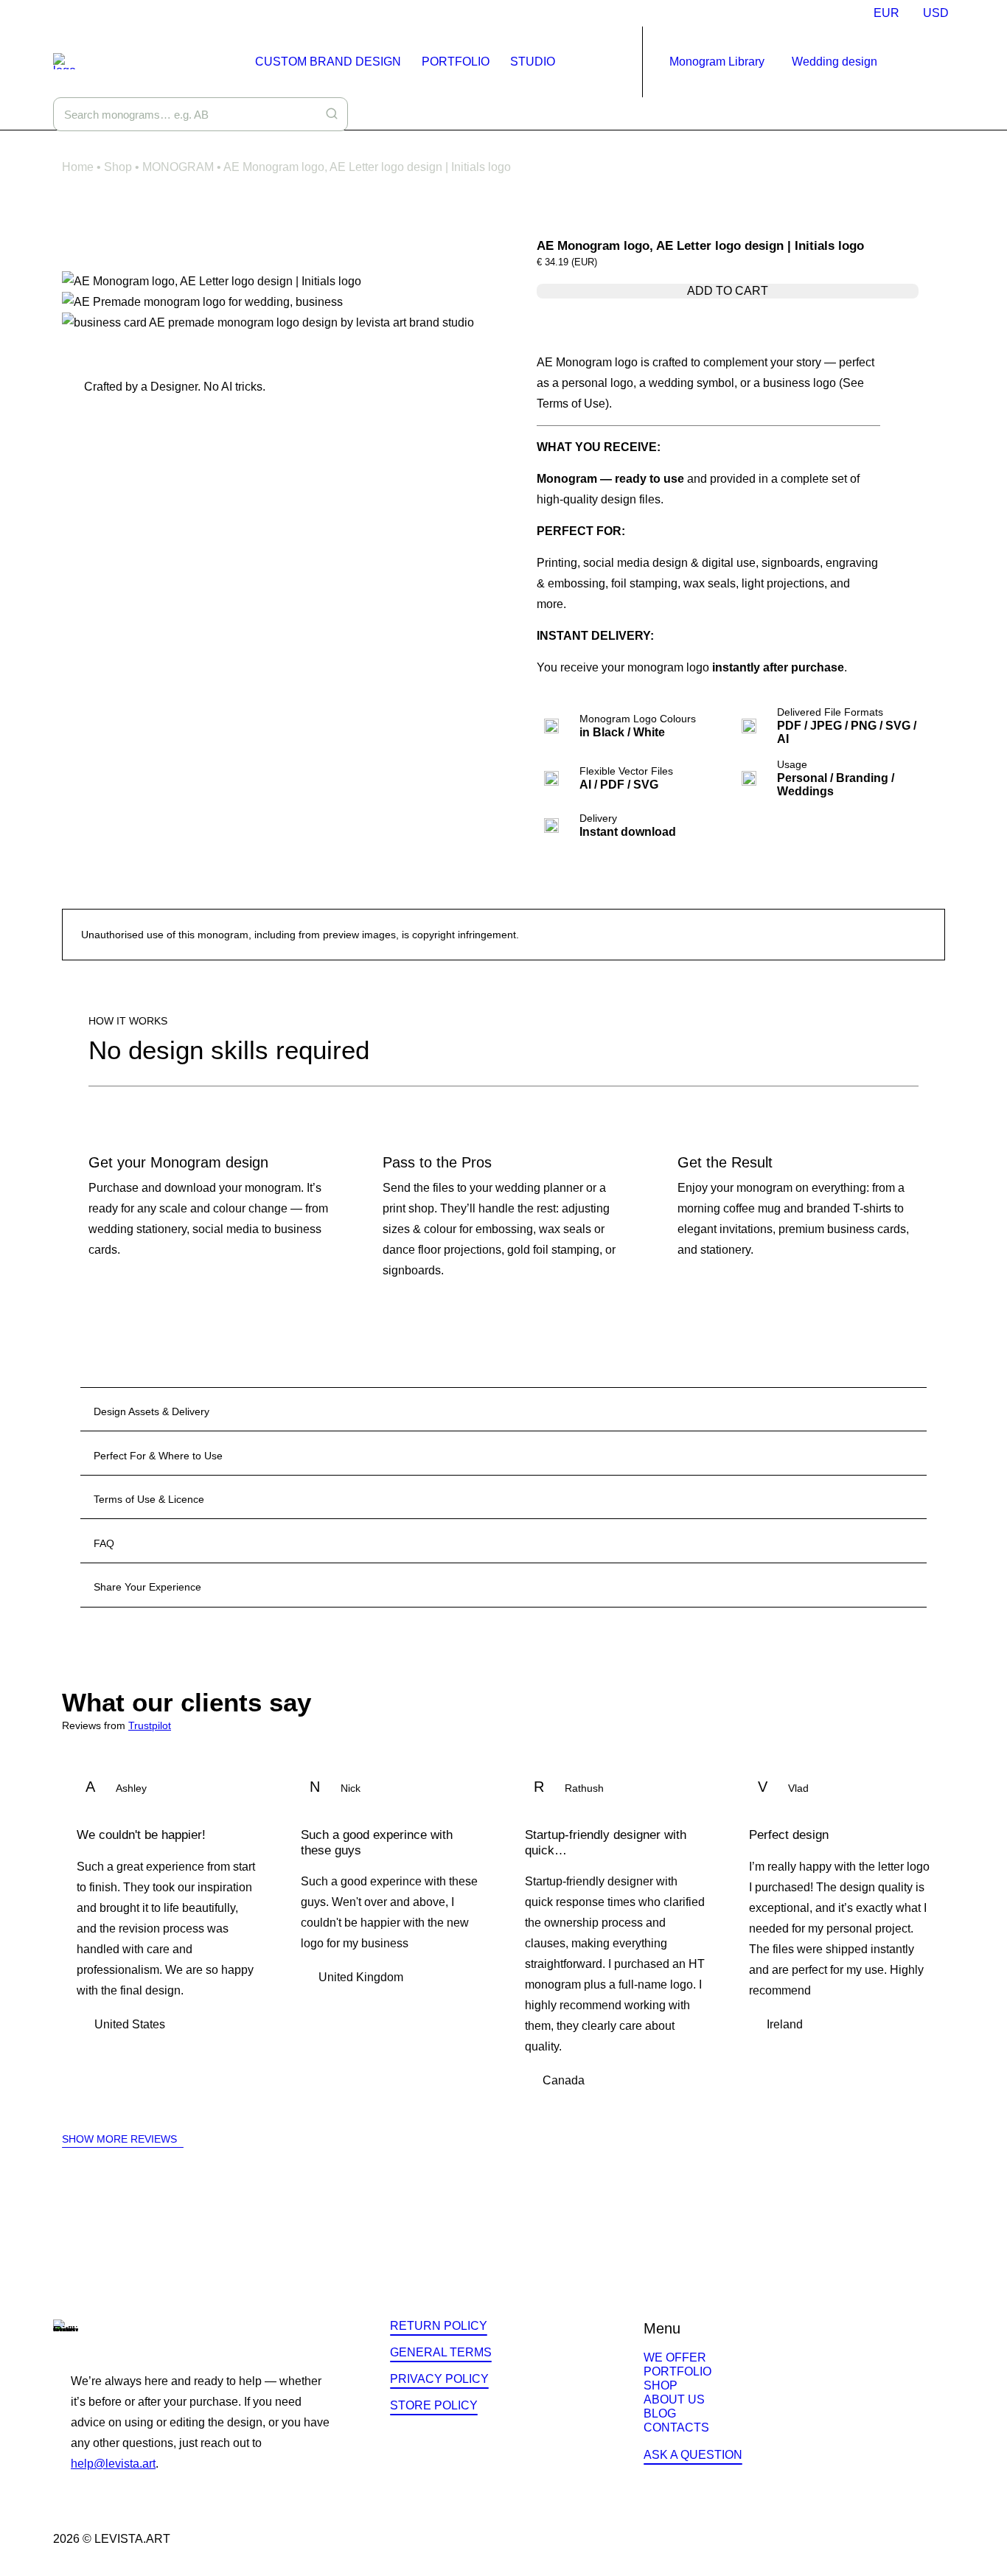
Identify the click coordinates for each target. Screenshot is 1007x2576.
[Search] (332, 114)
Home (78, 167)
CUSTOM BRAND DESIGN (328, 62)
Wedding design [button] (834, 62)
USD (936, 13)
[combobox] (201, 114)
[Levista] (65, 61)
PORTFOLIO (456, 62)
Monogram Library (717, 62)
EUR (886, 13)
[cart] (945, 62)
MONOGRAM (178, 167)
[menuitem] (886, 13)
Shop (118, 167)
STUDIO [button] (533, 62)
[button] (926, 62)
